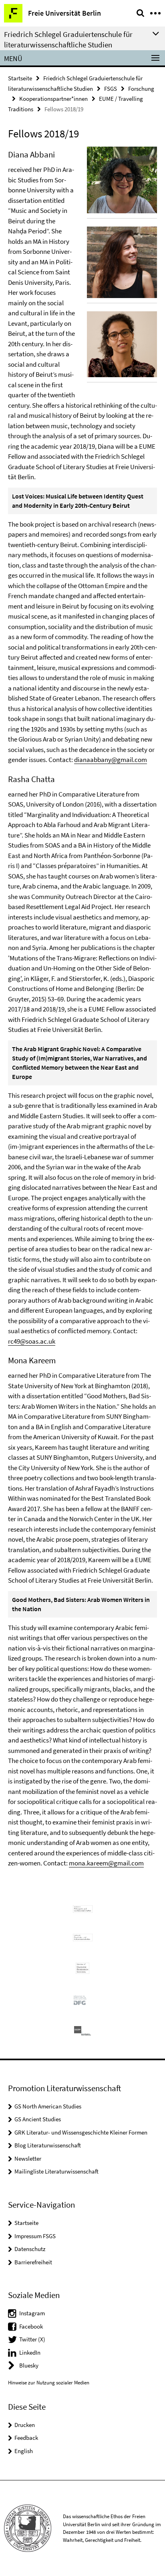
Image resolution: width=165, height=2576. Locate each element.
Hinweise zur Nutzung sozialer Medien (49, 2383)
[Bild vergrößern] (122, 180)
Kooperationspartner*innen (53, 99)
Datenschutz (30, 2249)
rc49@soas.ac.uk (32, 1341)
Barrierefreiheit (33, 2262)
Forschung (141, 89)
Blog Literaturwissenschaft (48, 2145)
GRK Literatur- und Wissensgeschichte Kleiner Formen (81, 2132)
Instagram (32, 2313)
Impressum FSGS (35, 2236)
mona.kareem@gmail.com (106, 1863)
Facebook (31, 2326)
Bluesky (29, 2365)
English (24, 2451)
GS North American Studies (48, 2106)
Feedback (26, 2438)
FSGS (111, 89)
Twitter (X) (32, 2339)
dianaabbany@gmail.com (111, 760)
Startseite (20, 78)
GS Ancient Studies (38, 2119)
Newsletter (28, 2158)
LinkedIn (30, 2352)
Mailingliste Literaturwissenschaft (56, 2171)
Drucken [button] (25, 2425)
